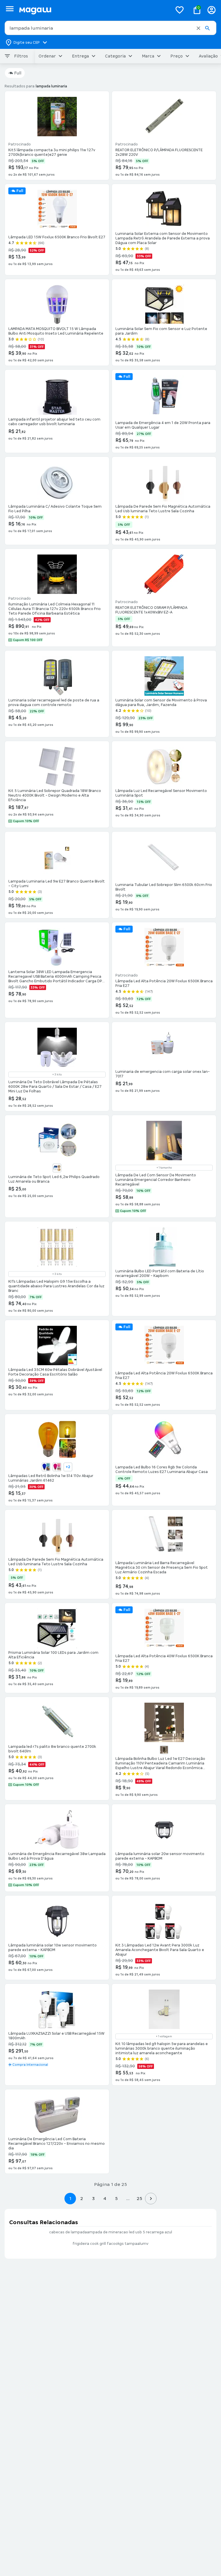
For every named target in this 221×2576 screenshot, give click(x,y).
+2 (68, 1467)
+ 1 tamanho (164, 1168)
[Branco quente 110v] (164, 1750)
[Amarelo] (57, 1168)
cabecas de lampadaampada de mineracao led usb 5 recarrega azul (111, 2232)
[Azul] (46, 1467)
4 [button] (105, 2198)
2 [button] (82, 2198)
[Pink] (57, 1467)
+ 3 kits (57, 1075)
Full (18, 73)
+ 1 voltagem (164, 2036)
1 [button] (70, 2198)
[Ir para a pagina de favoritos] (180, 10)
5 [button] (116, 2198)
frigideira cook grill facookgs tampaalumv (110, 2244)
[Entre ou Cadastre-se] (212, 10)
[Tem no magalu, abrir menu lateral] (10, 9)
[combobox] (110, 28)
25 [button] (139, 2198)
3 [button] (93, 2198)
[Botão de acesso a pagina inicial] (93, 10)
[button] (198, 28)
